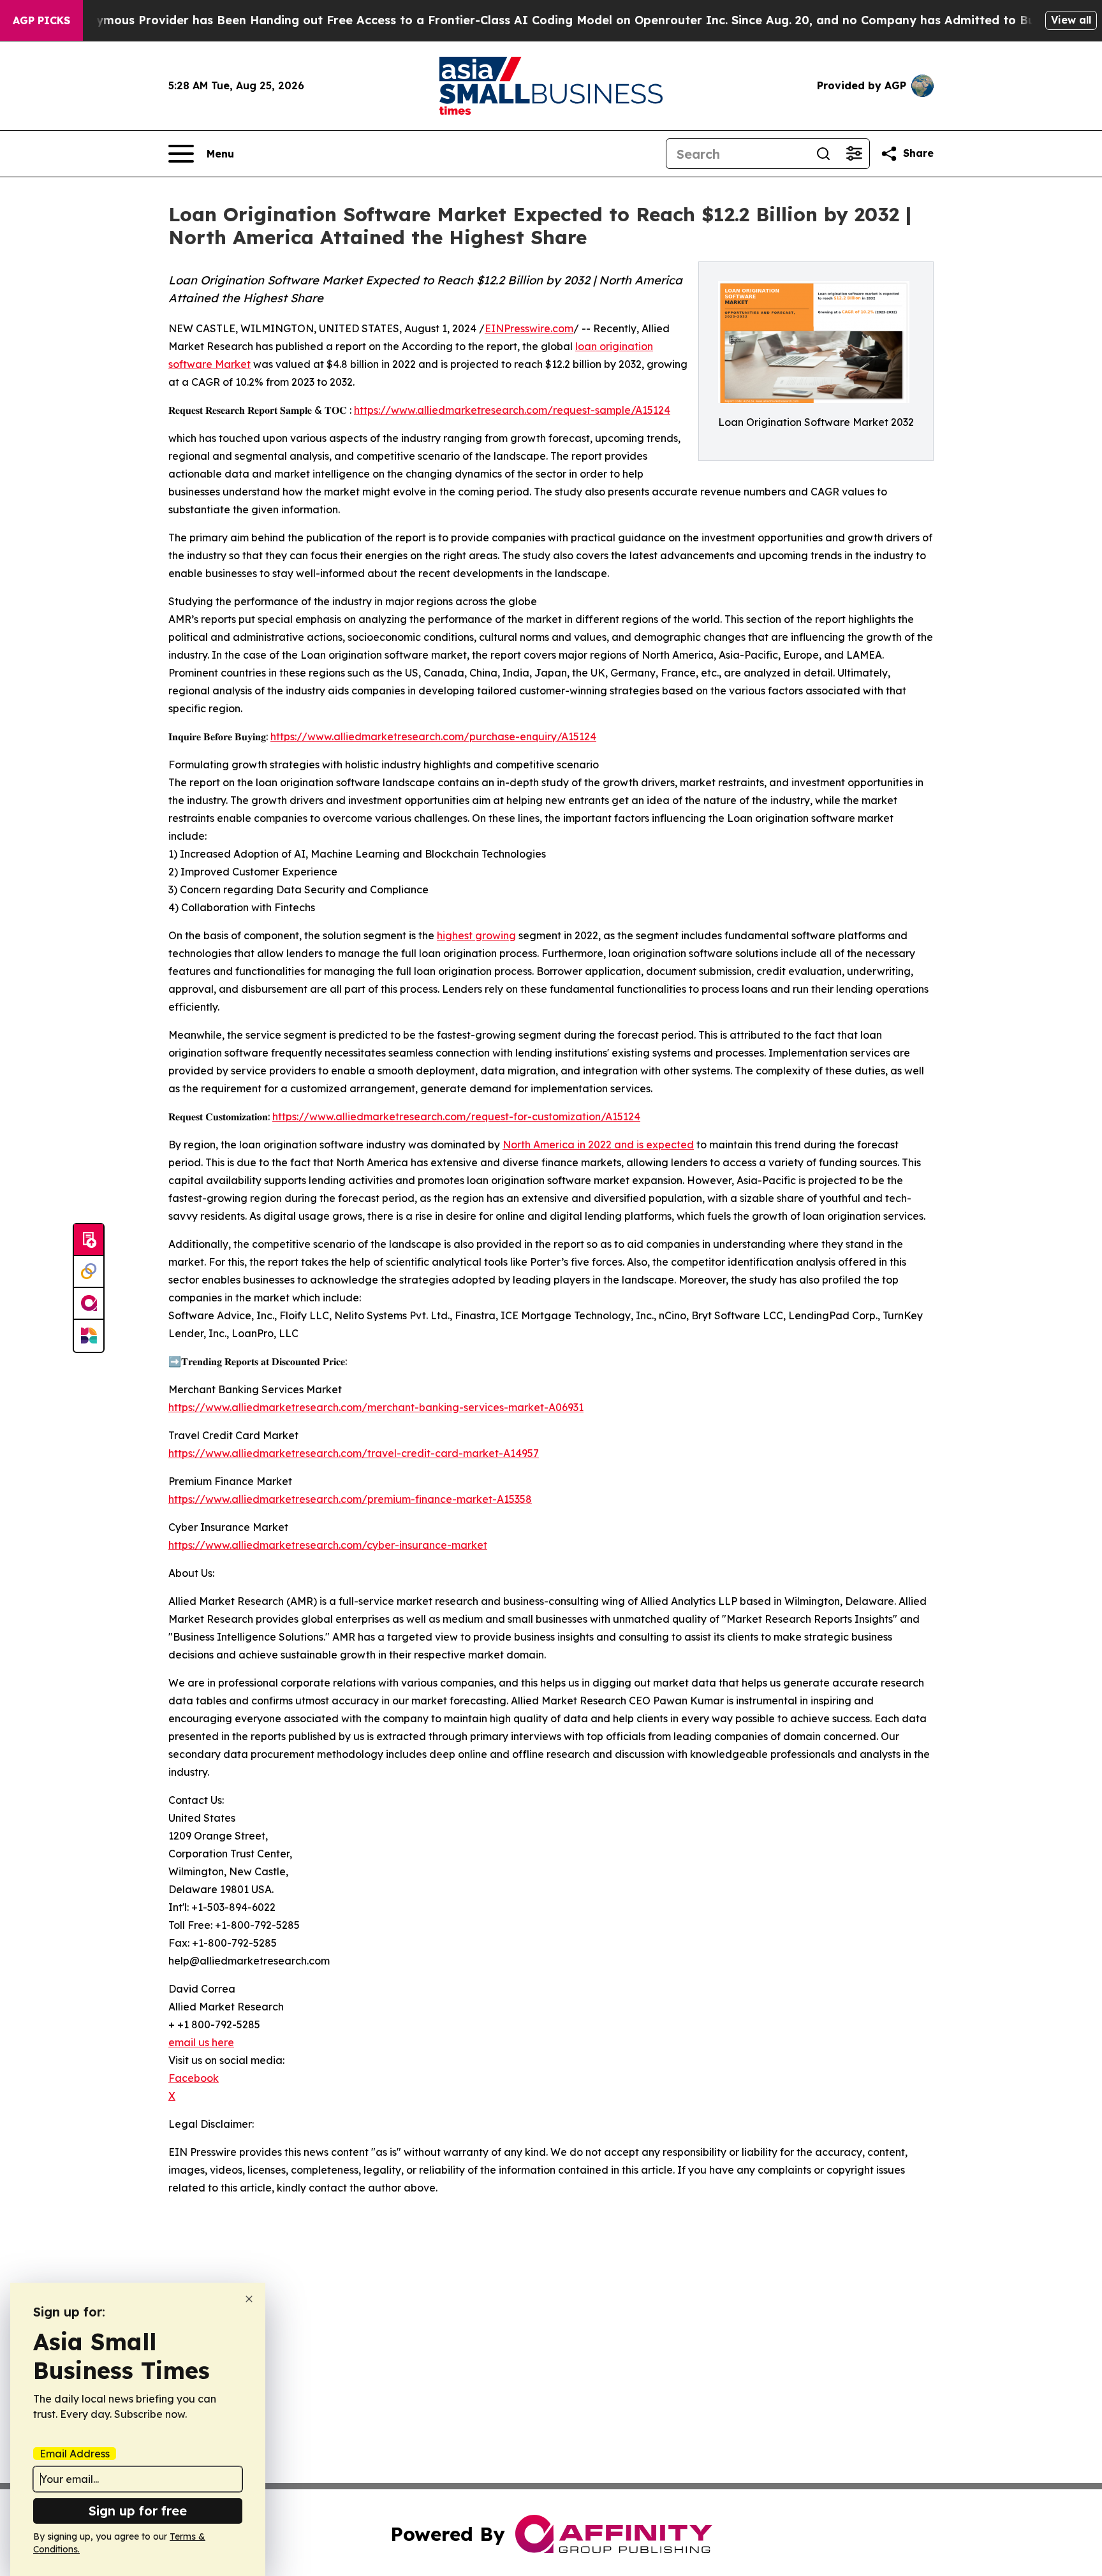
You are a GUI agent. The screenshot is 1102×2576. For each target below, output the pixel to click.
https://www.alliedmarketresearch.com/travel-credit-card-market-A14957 (354, 1453)
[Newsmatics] (89, 1336)
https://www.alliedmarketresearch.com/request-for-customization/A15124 (456, 1116)
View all (1071, 20)
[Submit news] (89, 1240)
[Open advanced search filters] (854, 154)
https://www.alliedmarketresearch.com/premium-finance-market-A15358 (350, 1499)
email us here (201, 2042)
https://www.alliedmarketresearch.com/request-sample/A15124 (512, 410)
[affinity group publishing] (89, 1304)
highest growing (476, 935)
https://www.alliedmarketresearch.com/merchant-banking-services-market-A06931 (376, 1407)
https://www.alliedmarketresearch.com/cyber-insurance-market (328, 1545)
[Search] (823, 154)
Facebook (194, 2078)
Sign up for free (138, 2511)
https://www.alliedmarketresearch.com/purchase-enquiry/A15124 (433, 736)
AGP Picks (41, 20)
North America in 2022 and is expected (598, 1145)
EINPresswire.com (529, 328)
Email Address (75, 2454)
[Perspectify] (89, 1272)
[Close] (249, 2299)
